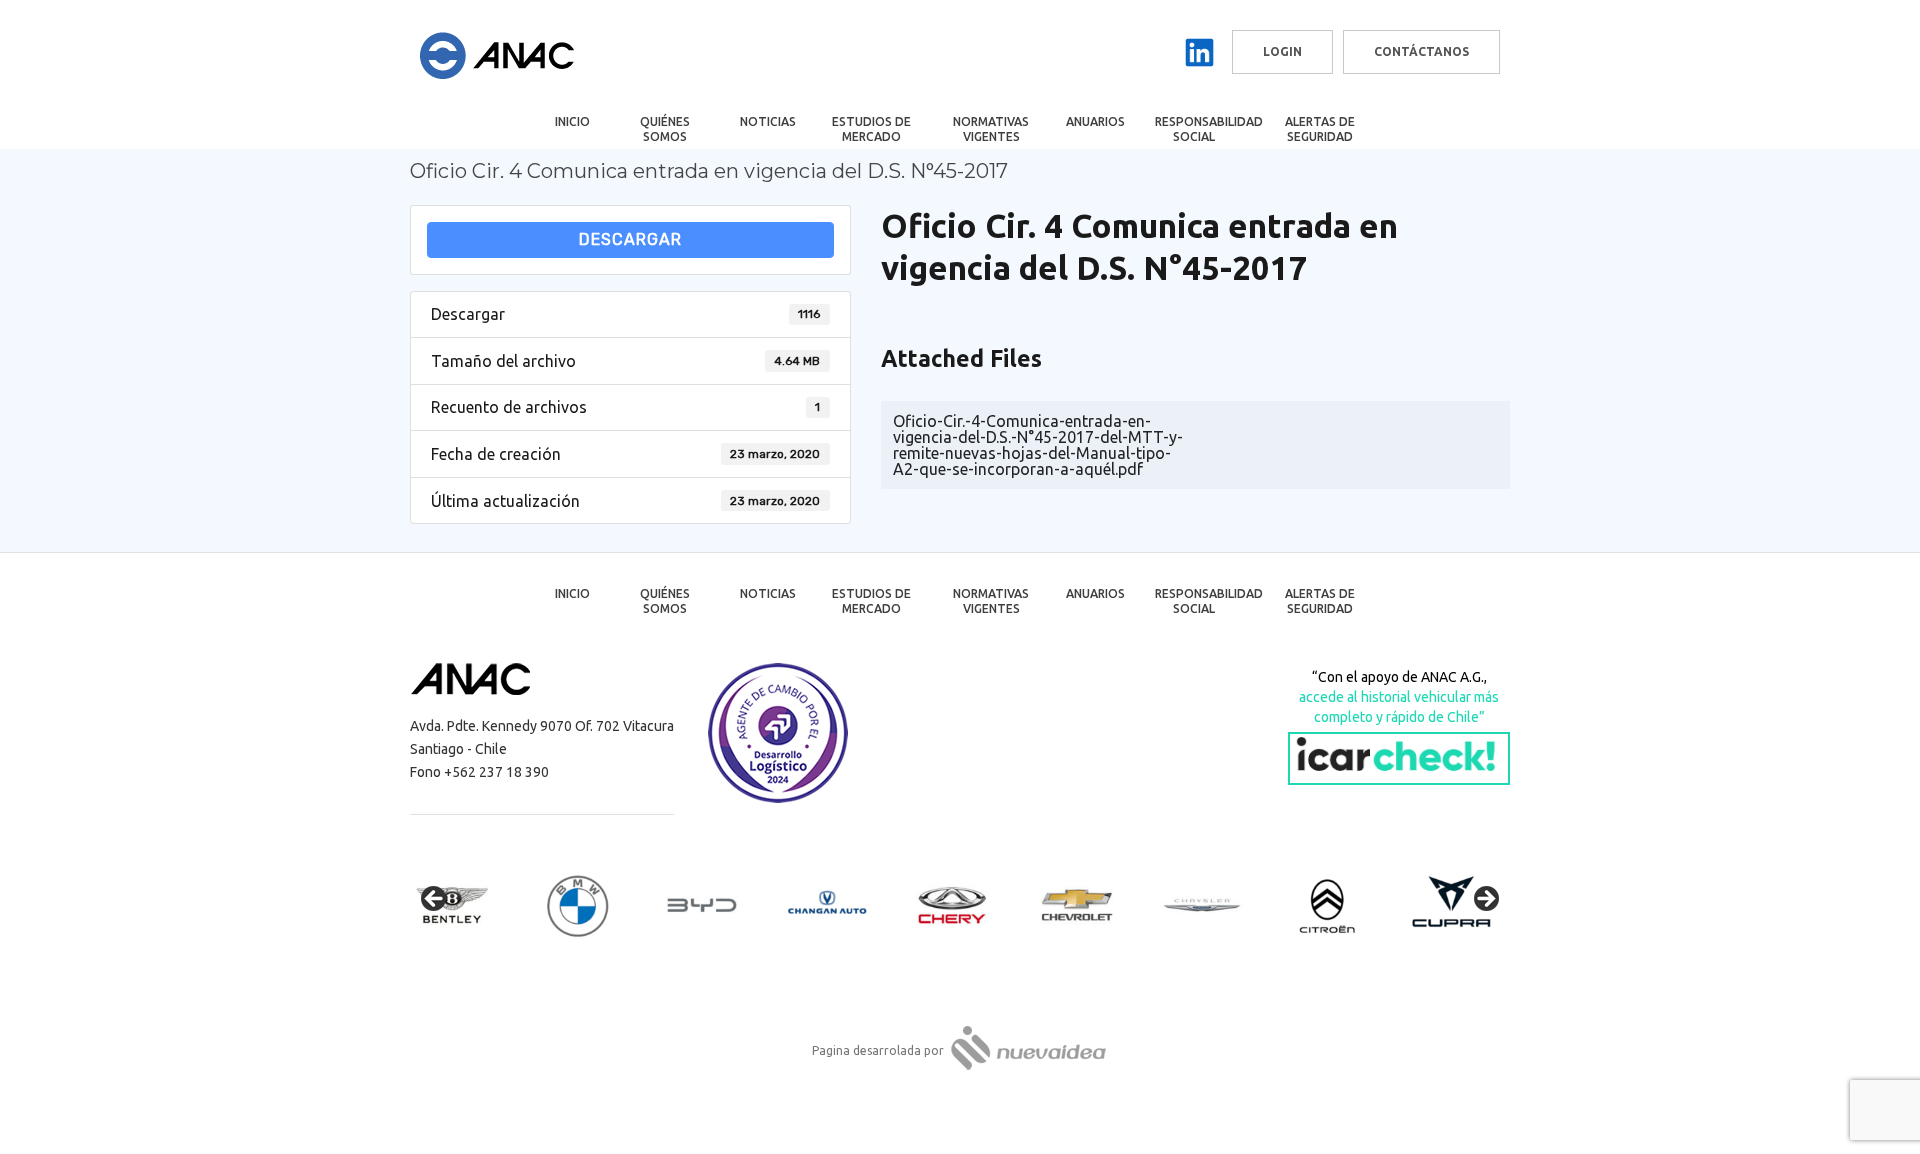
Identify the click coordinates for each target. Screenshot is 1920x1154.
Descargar (630, 239)
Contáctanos (1421, 51)
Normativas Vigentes (991, 129)
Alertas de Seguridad (1320, 129)
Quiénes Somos (665, 129)
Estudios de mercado (871, 129)
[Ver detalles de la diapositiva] (470, 905)
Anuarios (1095, 121)
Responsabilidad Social (1207, 129)
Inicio (572, 121)
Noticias (768, 121)
